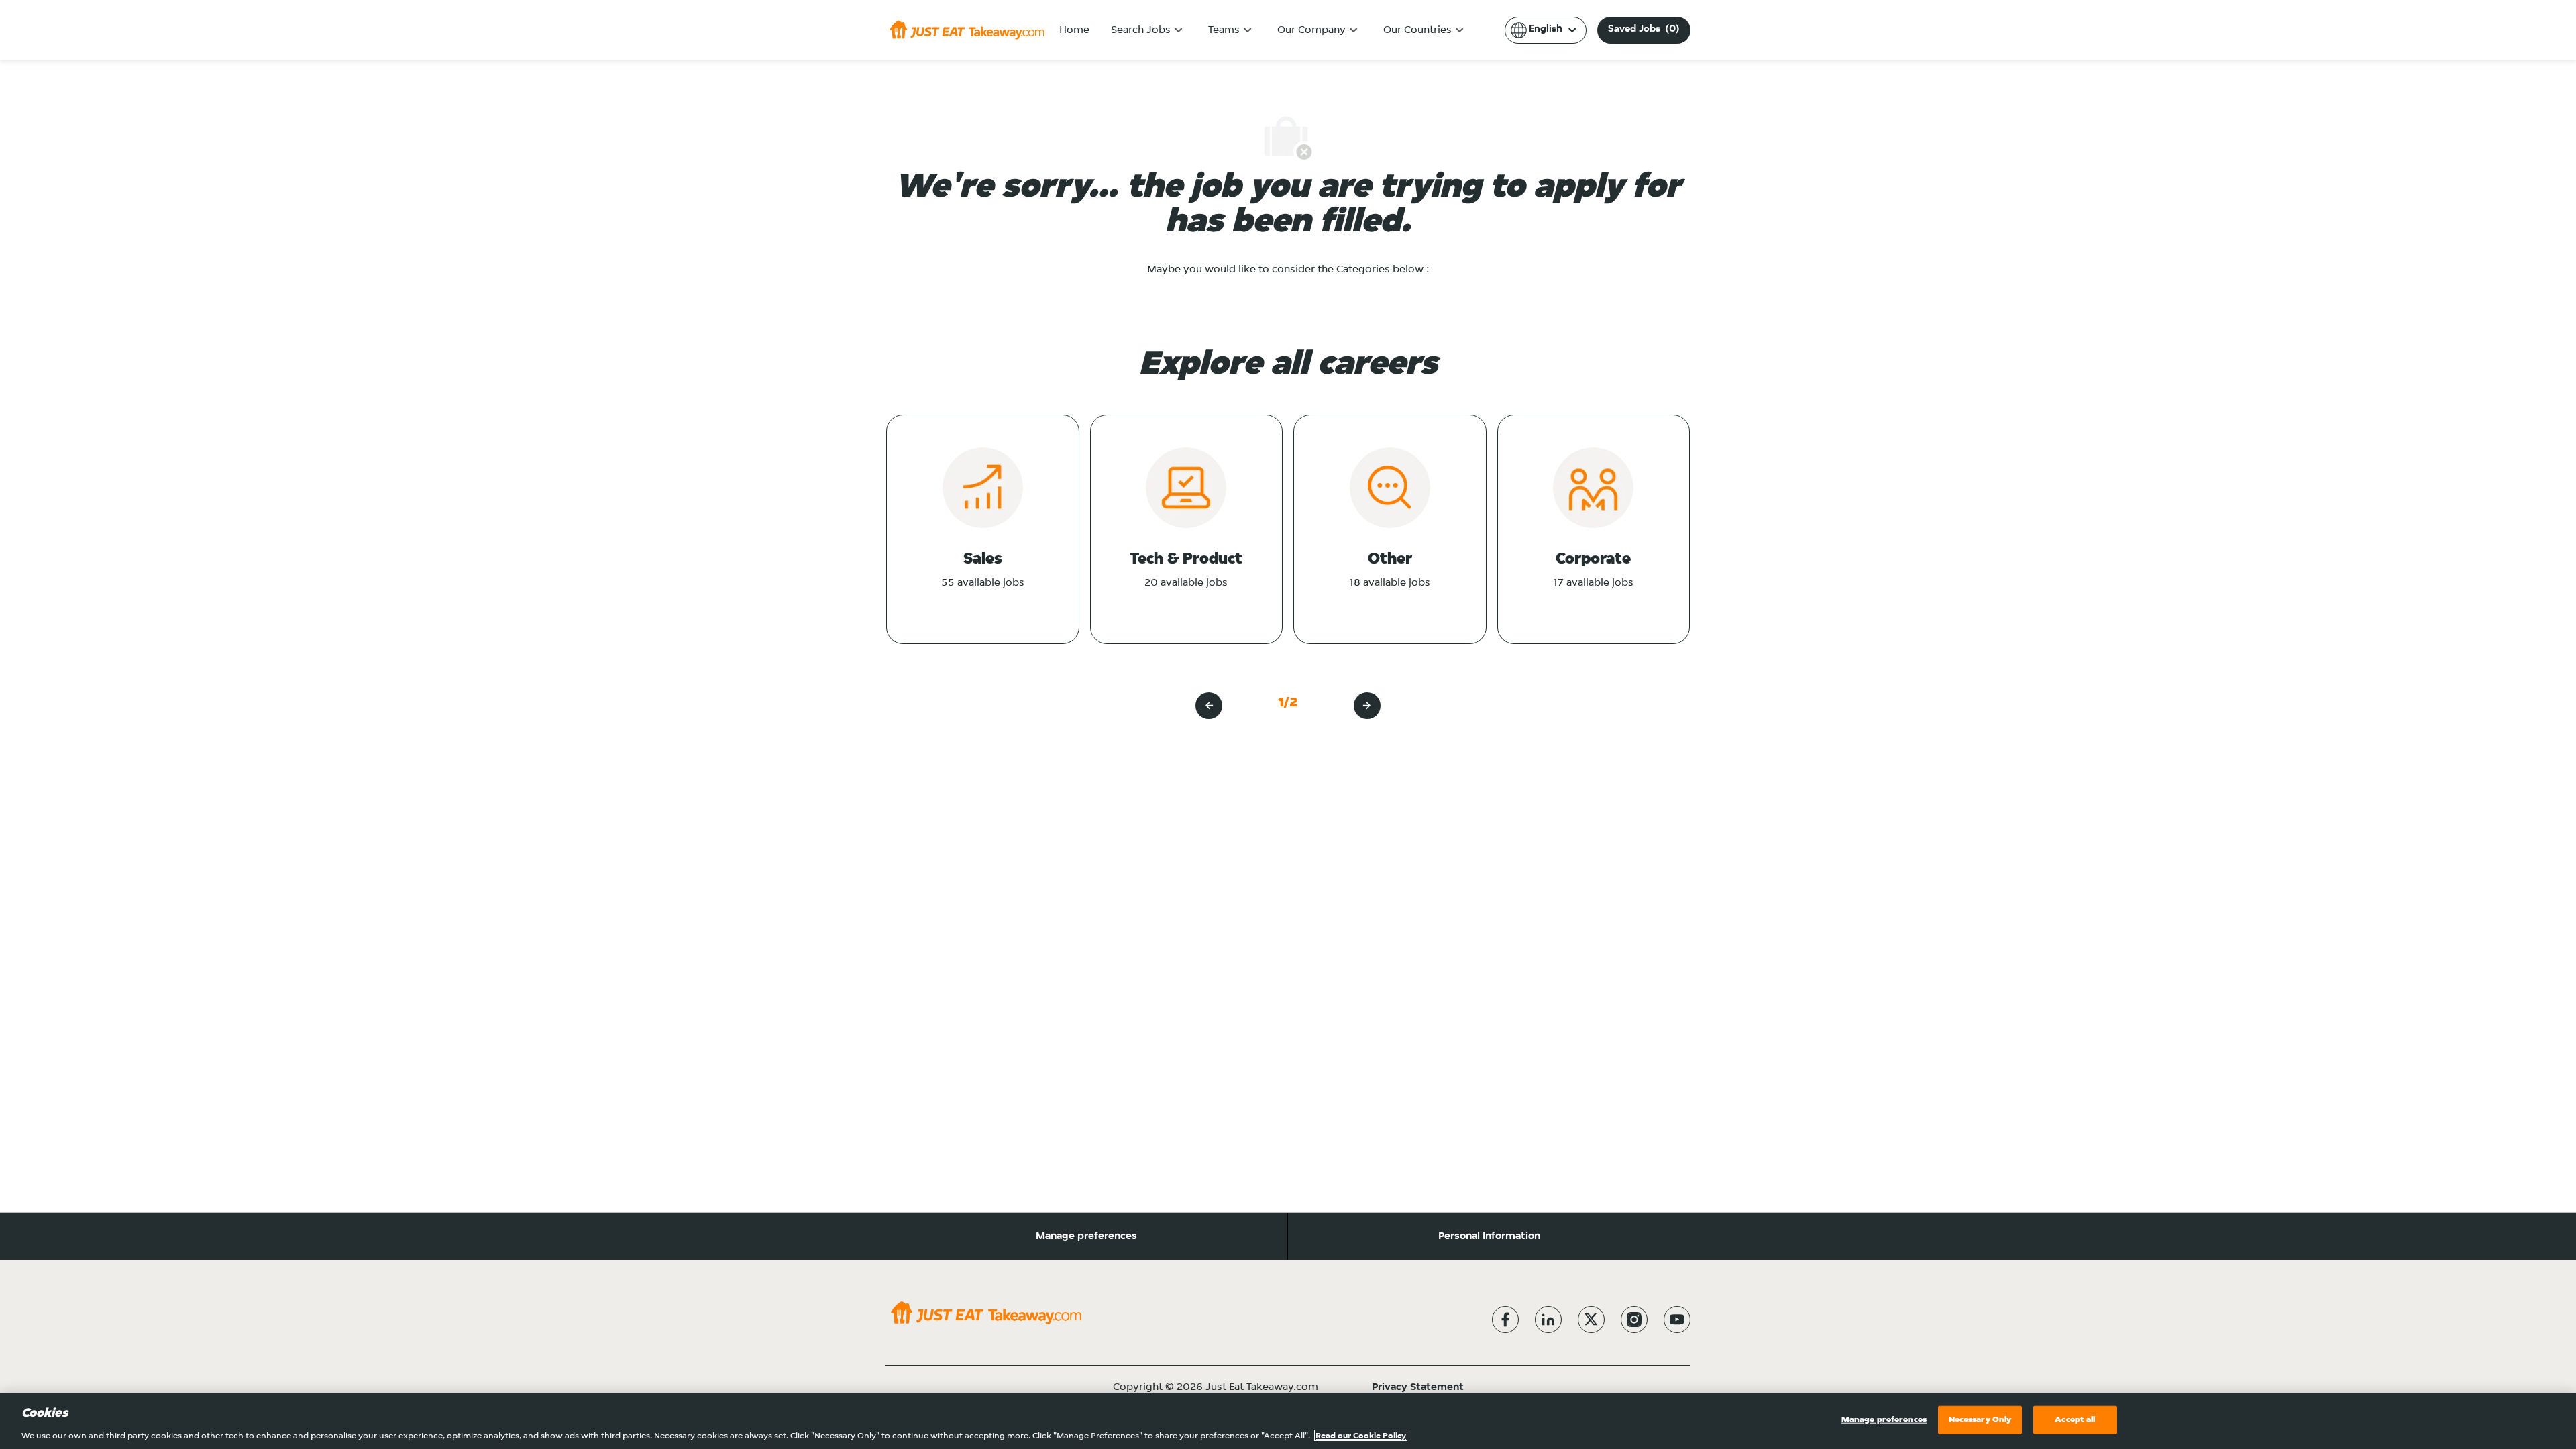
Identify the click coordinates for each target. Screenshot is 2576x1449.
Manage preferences (1086, 1236)
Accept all (2075, 1419)
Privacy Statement (1418, 1387)
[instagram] (1634, 1320)
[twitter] (1591, 1320)
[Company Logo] (967, 30)
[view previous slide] (1209, 706)
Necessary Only (1980, 1419)
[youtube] (1677, 1320)
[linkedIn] (1548, 1320)
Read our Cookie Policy (1361, 1435)
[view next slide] (1367, 706)
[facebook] (1505, 1320)
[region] (1288, 1421)
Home (1074, 30)
